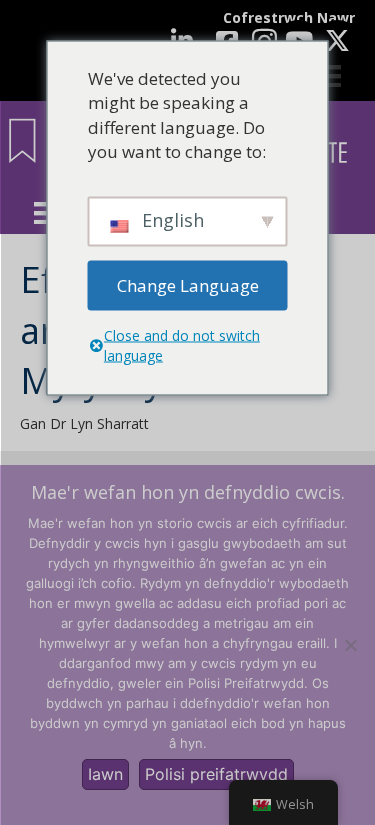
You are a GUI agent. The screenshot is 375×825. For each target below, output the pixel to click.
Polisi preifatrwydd (216, 774)
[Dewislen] (45, 213)
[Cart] (330, 76)
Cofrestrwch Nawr (289, 17)
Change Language (188, 284)
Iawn (105, 774)
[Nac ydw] (350, 645)
